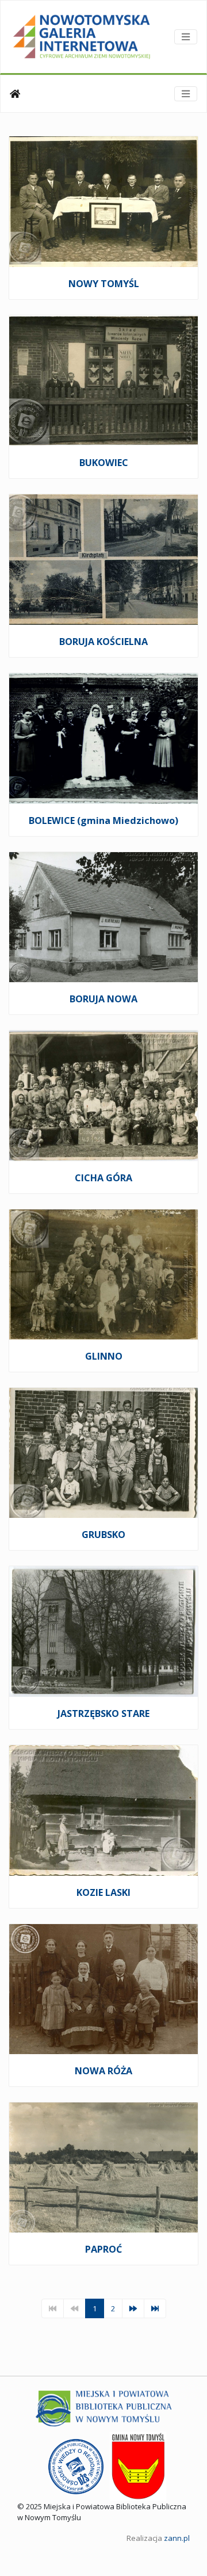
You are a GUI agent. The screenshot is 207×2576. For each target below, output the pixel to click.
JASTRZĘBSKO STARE (103, 1713)
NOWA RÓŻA (103, 2071)
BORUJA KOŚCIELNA (103, 642)
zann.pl (177, 2538)
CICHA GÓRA (103, 1178)
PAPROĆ (103, 2249)
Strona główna (15, 94)
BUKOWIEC (104, 463)
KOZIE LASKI (103, 1892)
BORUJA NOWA (103, 999)
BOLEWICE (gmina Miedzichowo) (103, 820)
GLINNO (104, 1356)
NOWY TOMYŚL (104, 284)
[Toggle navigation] (186, 37)
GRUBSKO (103, 1535)
